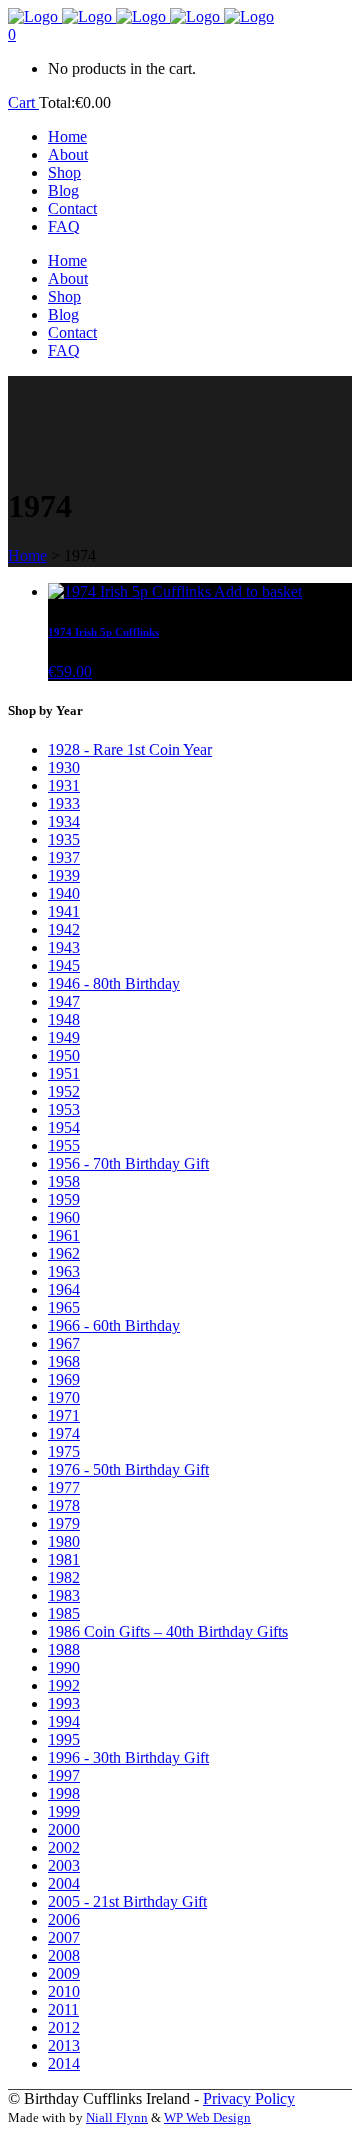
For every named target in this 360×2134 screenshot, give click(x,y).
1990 (64, 1667)
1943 (64, 947)
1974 (64, 1433)
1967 (64, 1343)
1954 (64, 1127)
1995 (64, 1739)
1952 (64, 1091)
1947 (64, 1001)
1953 (64, 1109)
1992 (64, 1685)
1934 (64, 821)
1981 (64, 1559)
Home (27, 555)
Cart (23, 102)
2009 (64, 1973)
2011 (63, 2009)
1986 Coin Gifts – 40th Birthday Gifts (168, 1631)
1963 (64, 1271)
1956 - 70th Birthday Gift (128, 1163)
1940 (64, 893)
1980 (64, 1541)
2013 (64, 2045)
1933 (64, 803)
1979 (64, 1523)
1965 (64, 1307)
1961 (64, 1235)
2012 (64, 2027)
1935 (64, 839)
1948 (64, 1019)
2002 (64, 1847)
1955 (64, 1145)
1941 (64, 911)
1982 (64, 1577)
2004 (64, 1883)
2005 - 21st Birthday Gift (127, 1901)
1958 (64, 1181)
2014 (64, 2063)
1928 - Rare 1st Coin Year (130, 749)
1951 (64, 1073)
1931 (64, 785)
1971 (64, 1415)
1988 (64, 1649)
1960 (64, 1217)
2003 (64, 1865)
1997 (64, 1775)
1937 (64, 857)
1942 (64, 929)
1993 (64, 1703)
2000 (64, 1829)
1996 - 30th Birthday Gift (128, 1757)
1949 (64, 1037)
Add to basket (258, 591)
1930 (64, 767)
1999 (64, 1811)
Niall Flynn (117, 2117)
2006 (64, 1919)
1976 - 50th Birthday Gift (128, 1469)
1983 (64, 1595)
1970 (64, 1397)
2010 (64, 1991)
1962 (64, 1253)
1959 (64, 1199)
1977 (64, 1487)
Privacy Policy (249, 2098)
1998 (64, 1793)
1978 (64, 1505)
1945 (64, 965)
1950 (64, 1055)
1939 (64, 875)
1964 (64, 1289)
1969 (64, 1379)
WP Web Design (207, 2117)
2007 (64, 1937)
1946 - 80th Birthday (114, 983)
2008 (64, 1955)
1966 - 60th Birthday (114, 1325)
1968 (64, 1361)
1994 (64, 1721)
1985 (64, 1613)
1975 (64, 1451)
